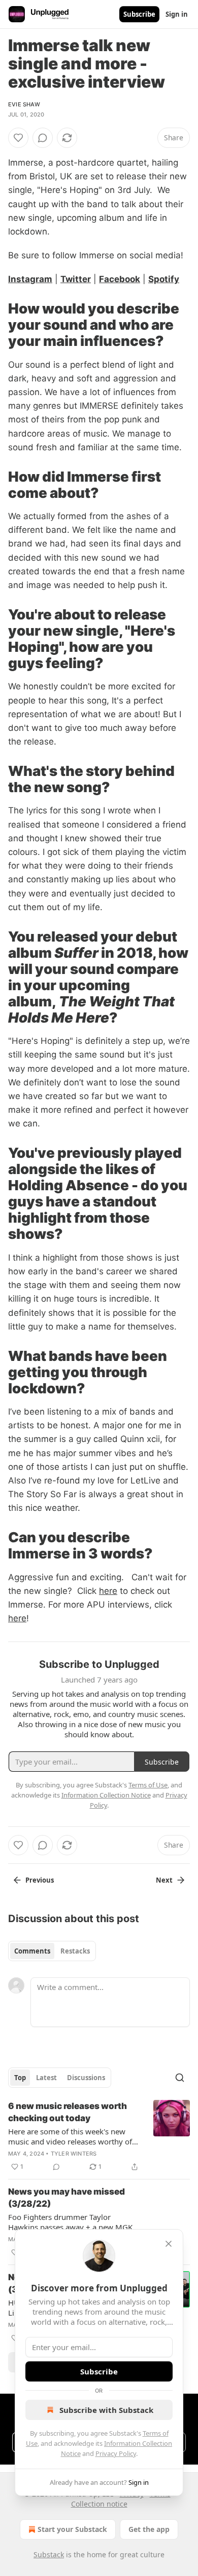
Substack (49, 2554)
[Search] (180, 2078)
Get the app (149, 2529)
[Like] (18, 138)
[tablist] (52, 1951)
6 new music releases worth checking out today (68, 2112)
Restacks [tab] (75, 1951)
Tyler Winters (74, 2154)
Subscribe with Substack (106, 2410)
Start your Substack (72, 2529)
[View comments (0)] (43, 138)
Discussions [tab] (86, 2078)
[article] (99, 2136)
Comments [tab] (32, 1951)
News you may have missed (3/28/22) (67, 2198)
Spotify (164, 279)
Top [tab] (20, 2078)
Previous (40, 1880)
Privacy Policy (116, 2453)
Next (164, 1880)
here (108, 1591)
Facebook (120, 279)
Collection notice (99, 2504)
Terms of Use (148, 1785)
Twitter (76, 279)
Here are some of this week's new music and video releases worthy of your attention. (70, 2136)
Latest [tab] (46, 2078)
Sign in (177, 14)
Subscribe (139, 14)
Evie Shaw (24, 104)
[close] (169, 2244)
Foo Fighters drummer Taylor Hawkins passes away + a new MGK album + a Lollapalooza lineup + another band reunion (70, 2222)
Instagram (30, 279)
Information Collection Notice (106, 1795)
